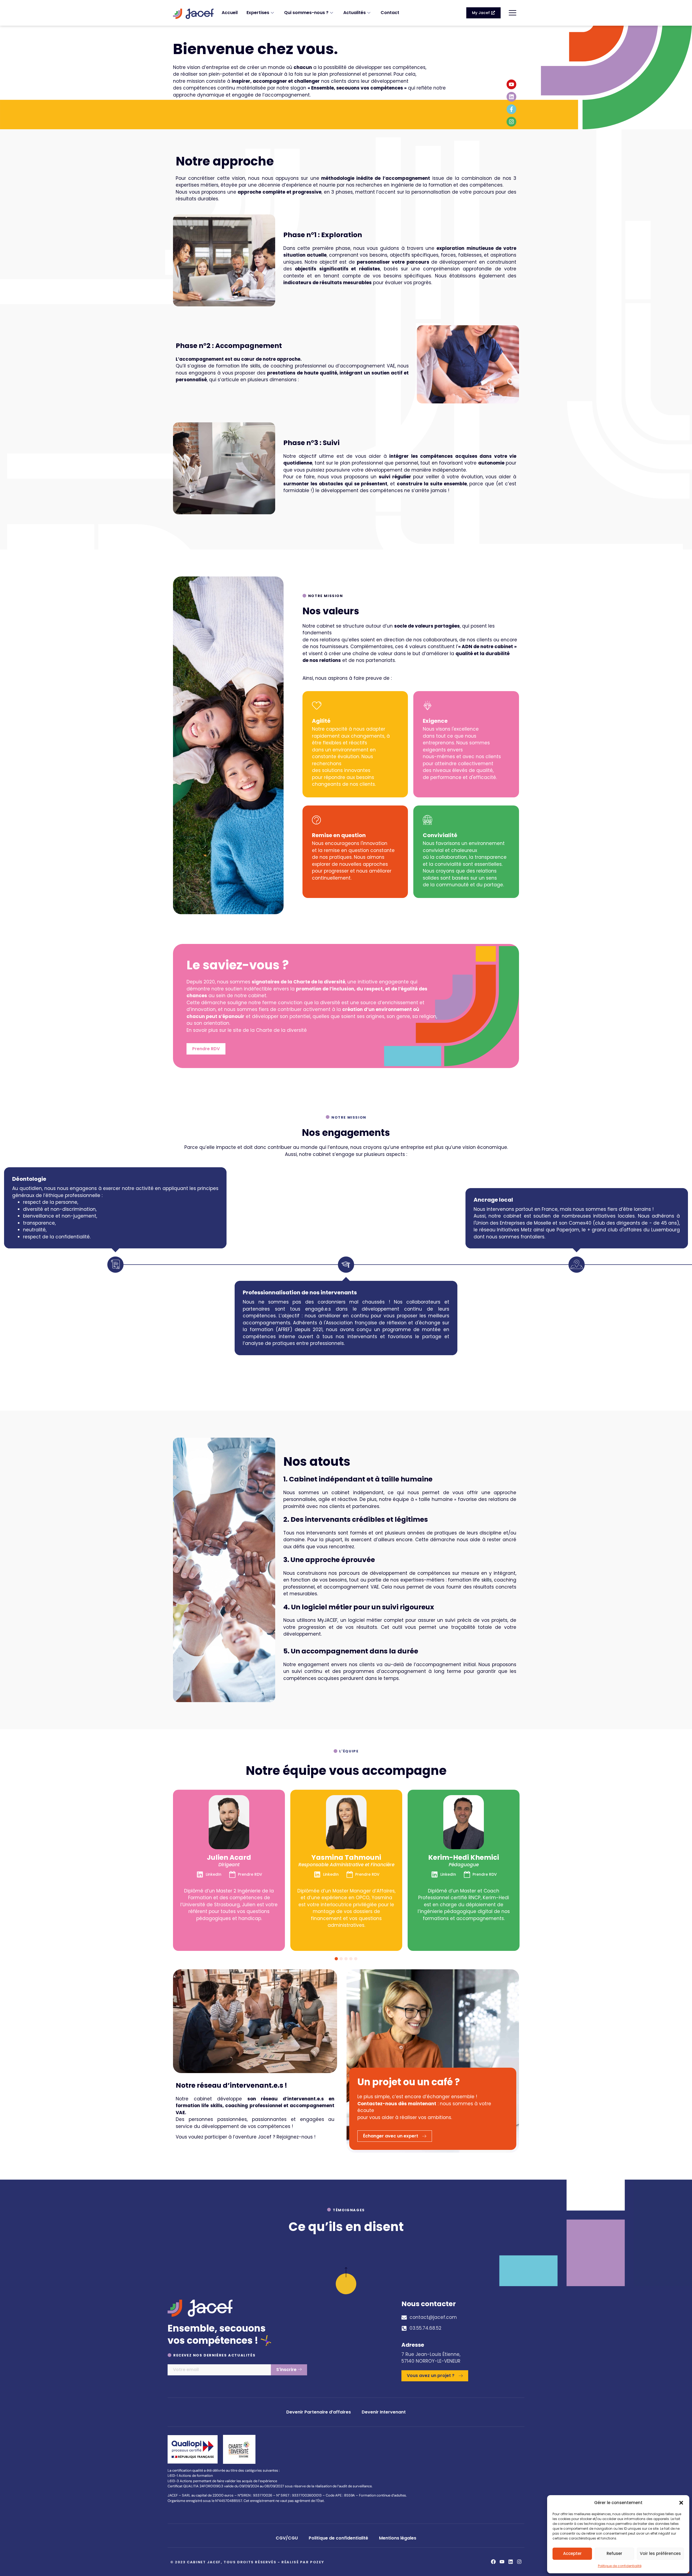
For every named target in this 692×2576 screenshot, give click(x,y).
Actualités (355, 13)
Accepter (572, 2553)
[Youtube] (511, 84)
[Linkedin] (511, 97)
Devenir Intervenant (384, 2412)
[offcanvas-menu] (513, 13)
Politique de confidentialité (620, 2566)
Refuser (614, 2553)
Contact (390, 13)
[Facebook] (493, 2562)
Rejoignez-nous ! (296, 2137)
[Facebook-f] (511, 109)
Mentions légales (398, 2538)
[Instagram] (511, 122)
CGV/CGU (287, 2538)
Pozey (317, 2562)
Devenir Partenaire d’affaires (319, 2412)
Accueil (230, 13)
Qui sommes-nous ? (306, 13)
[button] (681, 2503)
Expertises (258, 13)
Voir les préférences (660, 2553)
